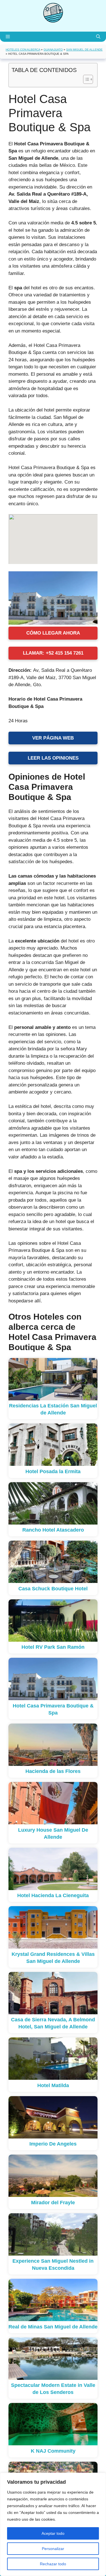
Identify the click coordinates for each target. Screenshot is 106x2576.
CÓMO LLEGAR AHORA (53, 633)
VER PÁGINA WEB (53, 738)
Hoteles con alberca (23, 50)
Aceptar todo (53, 2533)
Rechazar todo (53, 2564)
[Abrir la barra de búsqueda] (98, 37)
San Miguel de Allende (84, 50)
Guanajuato (53, 50)
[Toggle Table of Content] (85, 79)
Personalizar (53, 2549)
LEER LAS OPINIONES (53, 758)
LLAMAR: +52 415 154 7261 (53, 653)
